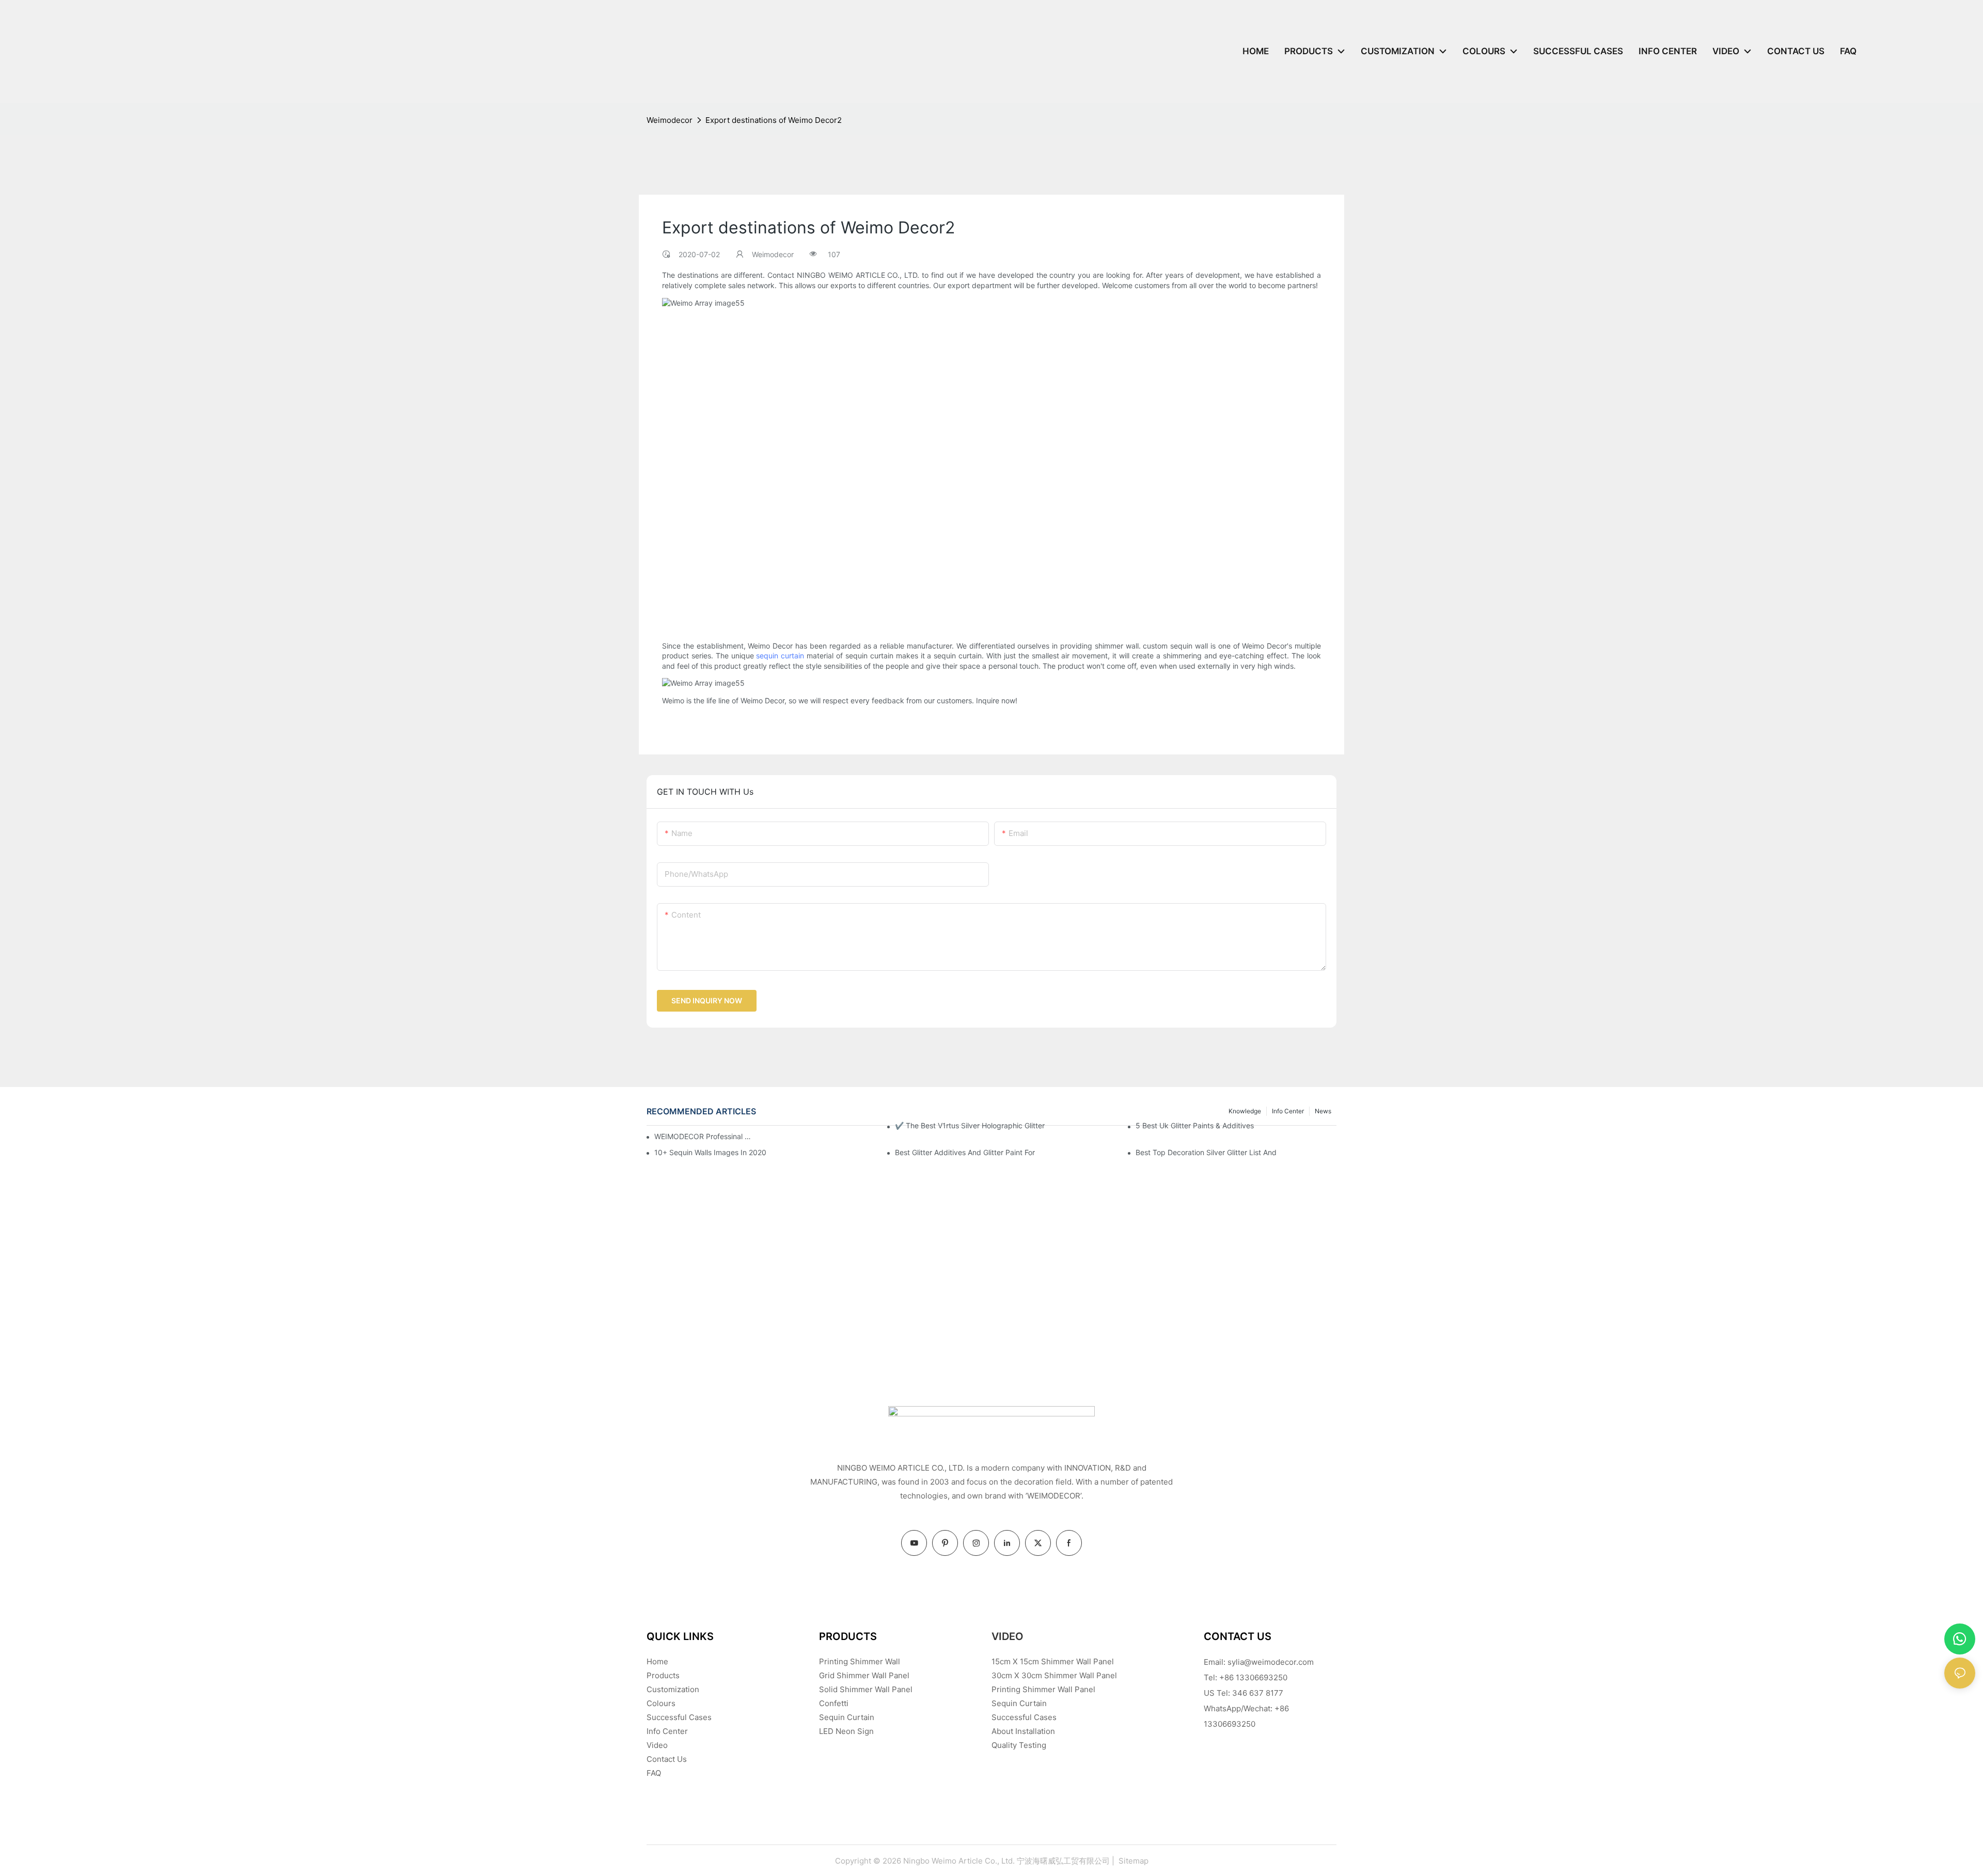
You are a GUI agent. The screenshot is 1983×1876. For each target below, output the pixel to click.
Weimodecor (670, 120)
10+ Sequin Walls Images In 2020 (710, 1152)
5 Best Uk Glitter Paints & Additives (1195, 1125)
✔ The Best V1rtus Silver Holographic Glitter (970, 1125)
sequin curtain (780, 656)
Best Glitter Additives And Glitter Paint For (965, 1152)
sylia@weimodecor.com (1271, 1662)
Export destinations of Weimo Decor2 (774, 120)
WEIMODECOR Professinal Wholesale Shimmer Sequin (703, 1136)
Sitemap (1132, 1861)
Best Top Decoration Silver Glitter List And (1206, 1152)
